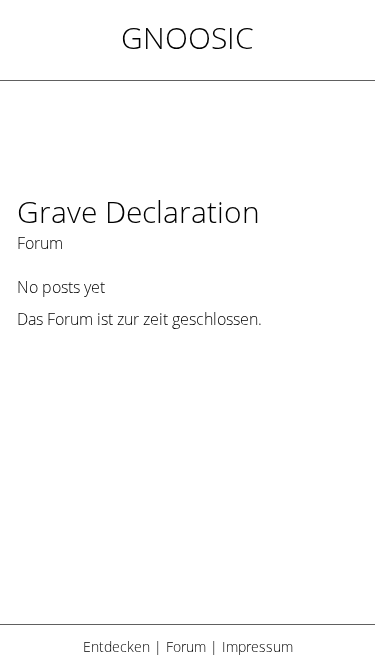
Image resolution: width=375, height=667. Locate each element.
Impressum (257, 646)
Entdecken (116, 646)
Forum (186, 646)
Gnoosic (187, 37)
